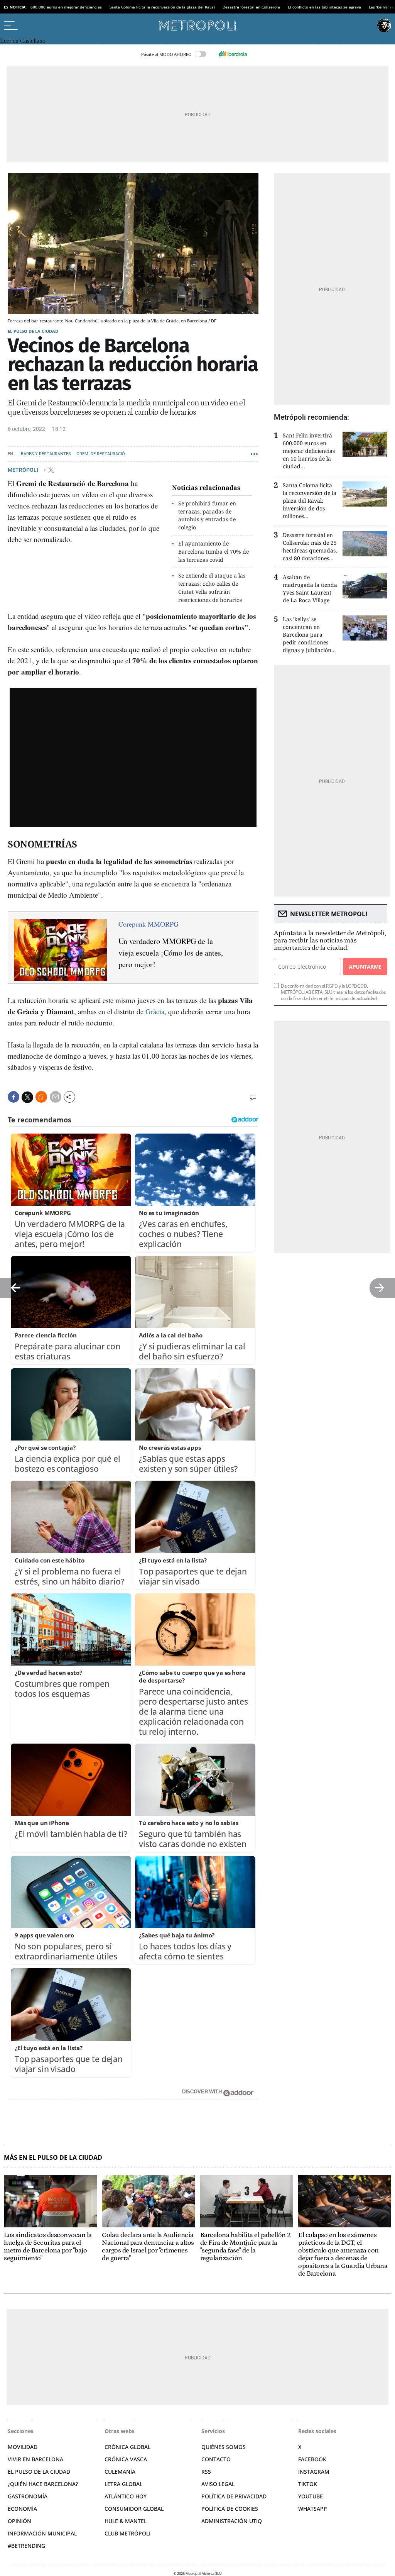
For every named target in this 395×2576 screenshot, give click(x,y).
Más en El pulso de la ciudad (53, 2158)
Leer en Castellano (23, 41)
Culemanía (120, 2472)
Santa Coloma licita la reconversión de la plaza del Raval (162, 7)
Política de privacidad (234, 2496)
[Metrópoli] (197, 25)
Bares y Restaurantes (46, 454)
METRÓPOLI (24, 469)
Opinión (19, 2521)
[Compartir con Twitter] (27, 1097)
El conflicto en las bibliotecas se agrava (324, 7)
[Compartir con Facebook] (14, 1097)
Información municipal (42, 2533)
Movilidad (23, 2447)
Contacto (216, 2459)
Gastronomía (28, 2496)
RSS (206, 2472)
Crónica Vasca (126, 2459)
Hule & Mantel (126, 2521)
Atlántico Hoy (126, 2496)
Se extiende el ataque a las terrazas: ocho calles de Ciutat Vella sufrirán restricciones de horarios (212, 587)
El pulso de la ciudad (33, 331)
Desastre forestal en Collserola (251, 7)
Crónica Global (127, 2447)
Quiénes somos (224, 2447)
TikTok (308, 2484)
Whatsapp (313, 2509)
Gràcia (155, 1011)
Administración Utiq (232, 2521)
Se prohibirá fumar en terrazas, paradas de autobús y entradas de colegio (207, 515)
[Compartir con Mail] (56, 1097)
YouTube (311, 2496)
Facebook (312, 2459)
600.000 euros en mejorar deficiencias (66, 7)
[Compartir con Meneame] (41, 1097)
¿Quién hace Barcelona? (43, 2484)
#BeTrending (26, 2546)
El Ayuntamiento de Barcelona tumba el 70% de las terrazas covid (214, 552)
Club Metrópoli (127, 2533)
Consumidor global (134, 2509)
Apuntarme (365, 967)
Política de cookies (230, 2509)
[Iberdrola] (233, 54)
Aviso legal (218, 2484)
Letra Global (123, 2484)
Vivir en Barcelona (35, 2459)
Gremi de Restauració (101, 454)
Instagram (314, 2472)
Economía (22, 2509)
